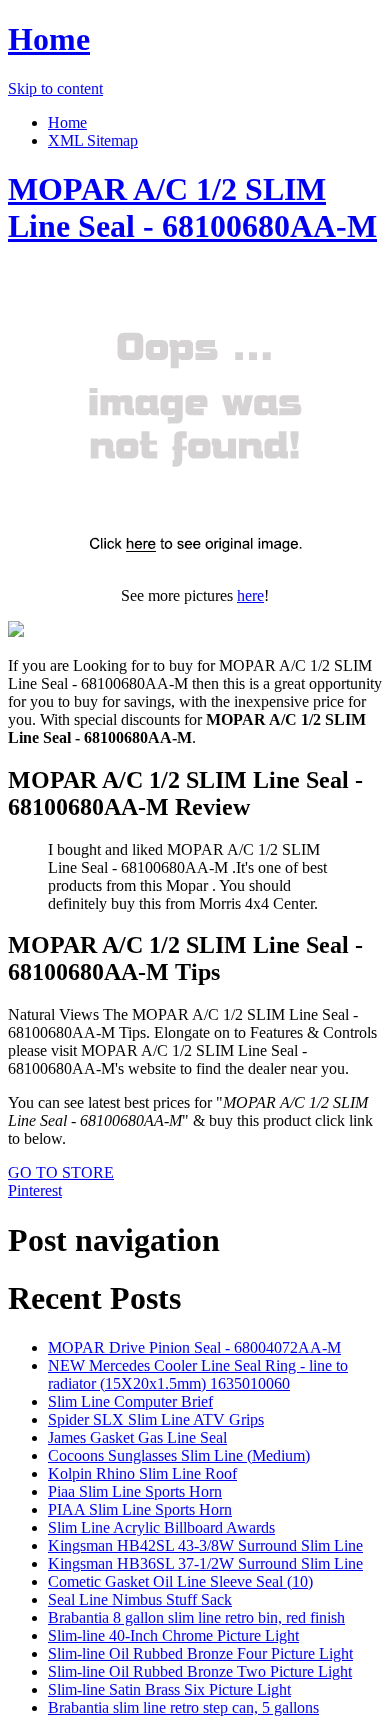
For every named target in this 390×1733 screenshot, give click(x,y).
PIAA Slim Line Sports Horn (140, 1509)
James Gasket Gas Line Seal (137, 1437)
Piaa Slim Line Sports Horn (135, 1491)
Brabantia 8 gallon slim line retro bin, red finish (196, 1617)
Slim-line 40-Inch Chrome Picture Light (173, 1635)
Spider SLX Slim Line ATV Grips (156, 1419)
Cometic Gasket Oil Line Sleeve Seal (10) (180, 1581)
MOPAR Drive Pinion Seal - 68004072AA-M (194, 1347)
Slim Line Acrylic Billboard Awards (161, 1527)
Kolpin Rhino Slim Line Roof (142, 1473)
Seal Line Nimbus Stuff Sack (140, 1599)
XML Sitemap (93, 140)
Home (49, 39)
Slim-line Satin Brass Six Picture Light (169, 1689)
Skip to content (55, 88)
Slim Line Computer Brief (130, 1401)
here (250, 595)
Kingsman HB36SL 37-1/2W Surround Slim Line (205, 1563)
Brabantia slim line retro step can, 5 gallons (183, 1707)
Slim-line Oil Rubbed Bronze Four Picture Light (200, 1653)
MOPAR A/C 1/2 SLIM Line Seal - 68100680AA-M (192, 207)
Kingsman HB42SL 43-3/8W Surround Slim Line (205, 1545)
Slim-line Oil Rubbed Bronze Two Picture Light (200, 1671)
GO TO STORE (61, 1172)
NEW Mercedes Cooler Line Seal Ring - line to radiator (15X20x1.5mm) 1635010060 (198, 1374)
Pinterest (35, 1190)
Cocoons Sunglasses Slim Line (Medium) (179, 1455)
